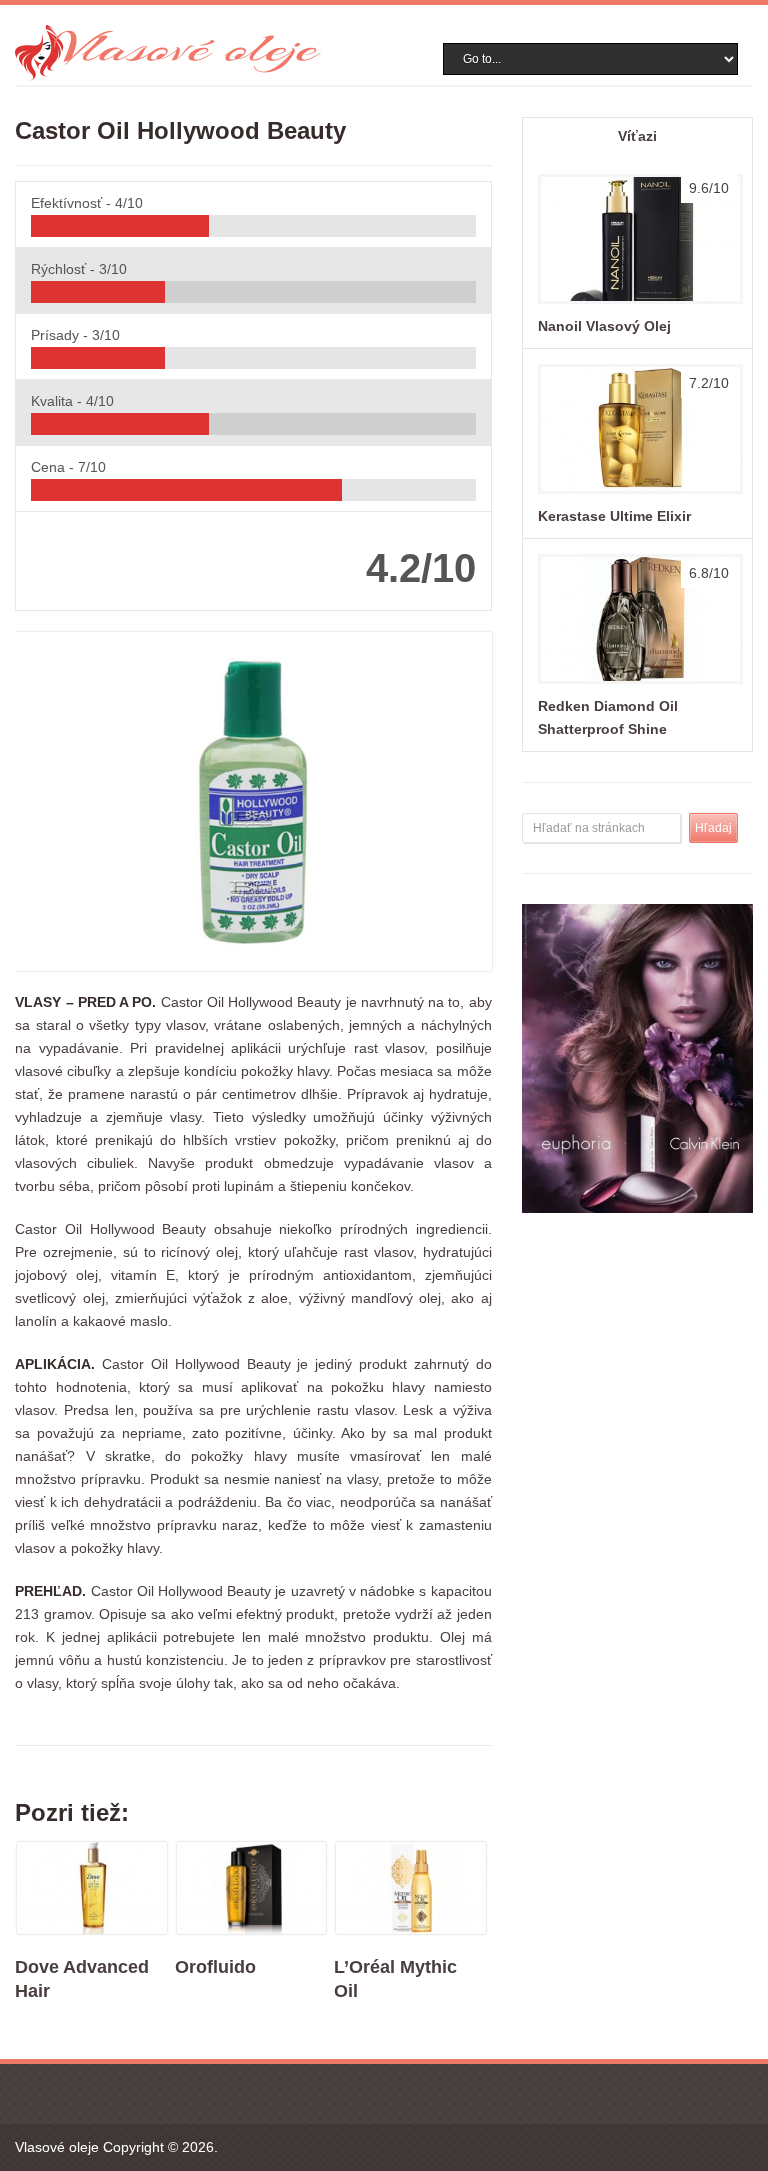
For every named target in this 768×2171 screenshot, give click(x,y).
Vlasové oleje (57, 2147)
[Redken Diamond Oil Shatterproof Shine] (637, 683)
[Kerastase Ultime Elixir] (637, 493)
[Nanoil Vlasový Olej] (637, 303)
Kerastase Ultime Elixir (614, 516)
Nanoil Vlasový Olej (604, 326)
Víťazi (637, 136)
